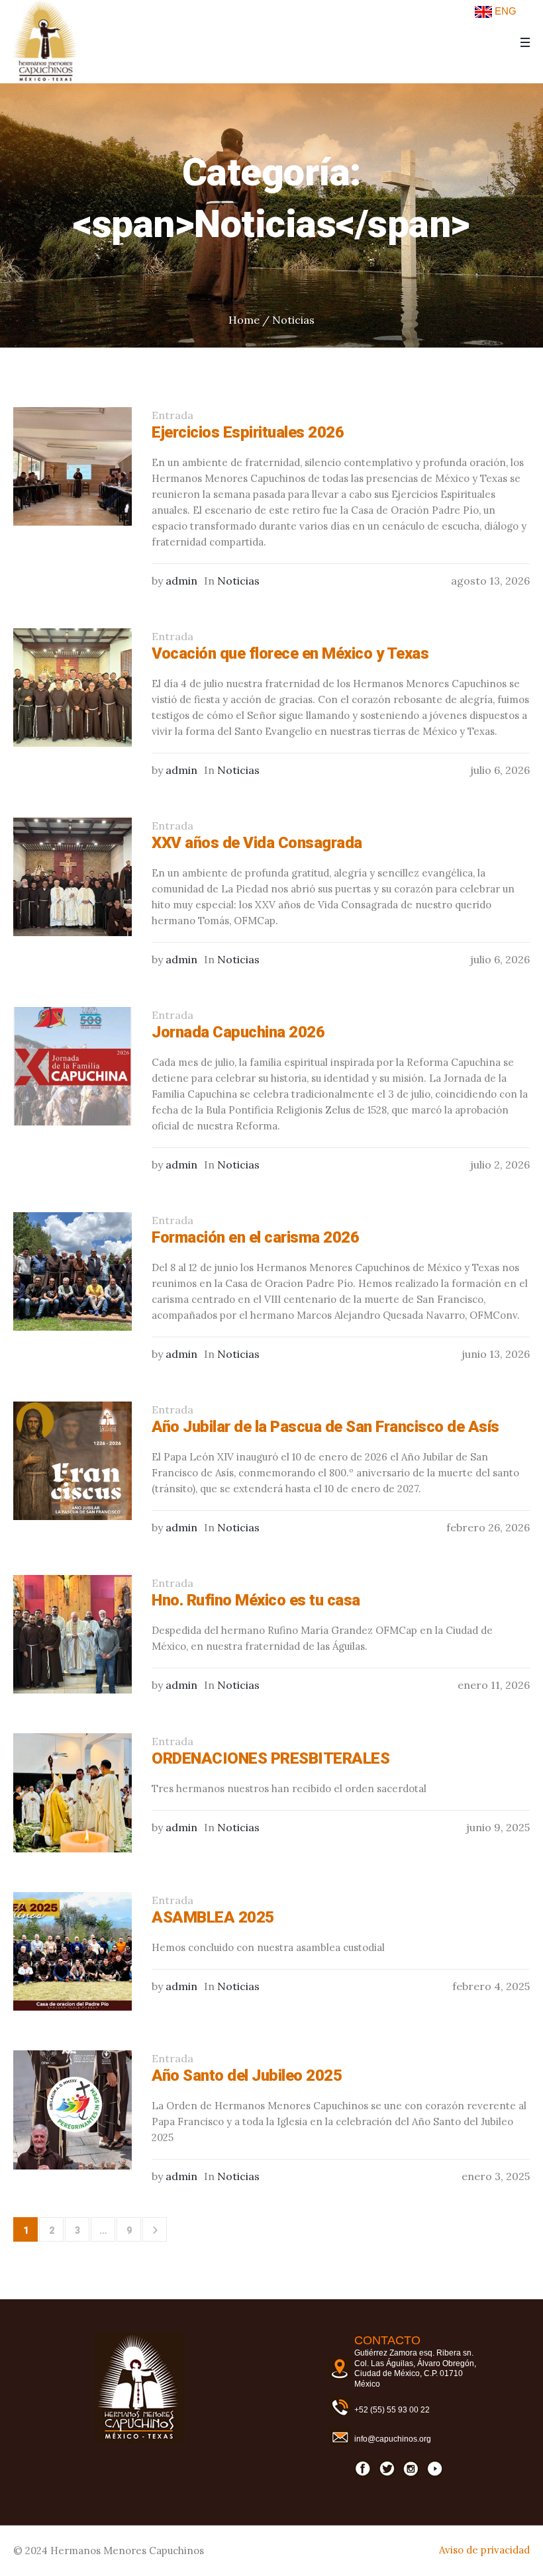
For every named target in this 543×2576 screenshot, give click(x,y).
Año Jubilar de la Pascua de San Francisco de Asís (325, 1427)
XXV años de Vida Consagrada (257, 843)
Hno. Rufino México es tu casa (256, 1600)
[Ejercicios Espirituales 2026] (73, 466)
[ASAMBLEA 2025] (73, 1951)
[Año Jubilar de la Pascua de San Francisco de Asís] (73, 1461)
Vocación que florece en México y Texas (290, 653)
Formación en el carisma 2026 (255, 1237)
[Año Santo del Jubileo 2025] (73, 2110)
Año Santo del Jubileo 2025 (247, 2075)
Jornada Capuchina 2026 (238, 1032)
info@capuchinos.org (393, 2439)
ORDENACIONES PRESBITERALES (271, 1758)
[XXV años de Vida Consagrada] (73, 877)
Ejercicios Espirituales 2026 (248, 432)
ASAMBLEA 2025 (213, 1917)
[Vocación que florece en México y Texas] (73, 688)
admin (181, 581)
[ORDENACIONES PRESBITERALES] (73, 1792)
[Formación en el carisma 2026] (73, 1271)
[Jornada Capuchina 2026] (73, 1066)
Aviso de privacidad (484, 2550)
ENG (504, 11)
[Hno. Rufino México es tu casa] (73, 1634)
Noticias (293, 320)
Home (244, 320)
